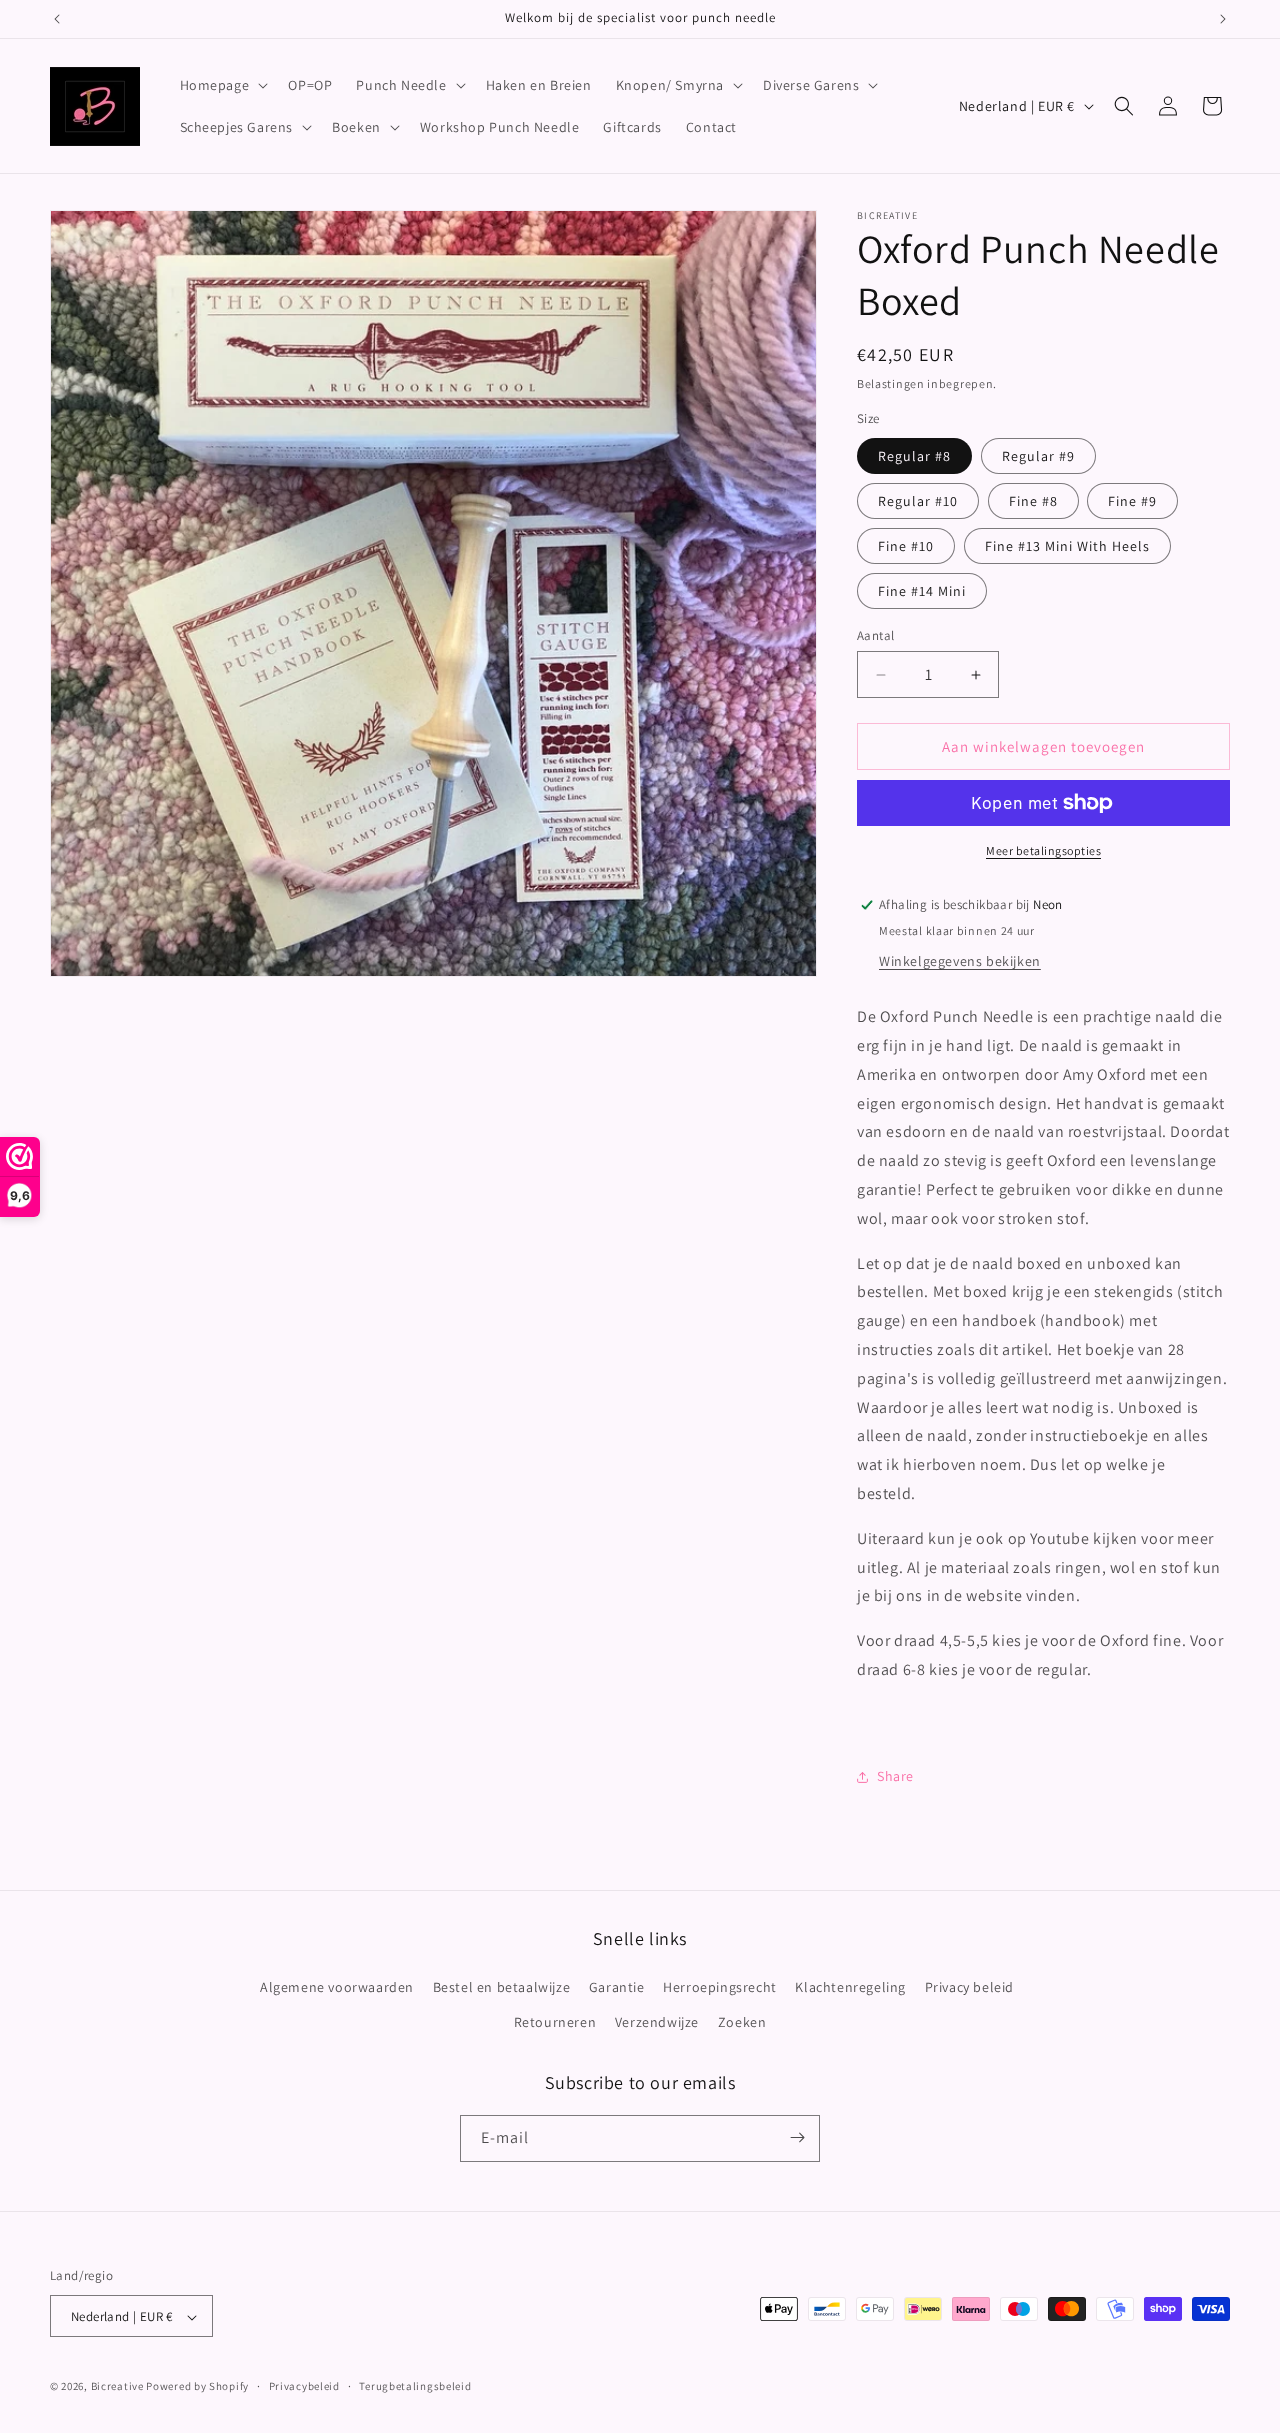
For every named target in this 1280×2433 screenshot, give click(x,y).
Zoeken (742, 2023)
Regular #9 (1038, 456)
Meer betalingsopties (1043, 850)
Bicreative (117, 2387)
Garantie (617, 1987)
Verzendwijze (657, 2023)
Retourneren (555, 2023)
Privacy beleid (969, 1987)
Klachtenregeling (850, 1987)
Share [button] (895, 1776)
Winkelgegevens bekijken (960, 961)
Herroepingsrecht (720, 1987)
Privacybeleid (304, 2386)
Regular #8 (914, 456)
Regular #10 (918, 501)
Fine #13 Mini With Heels (1067, 546)
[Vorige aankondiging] (57, 19)
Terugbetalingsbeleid (415, 2386)
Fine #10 (906, 546)
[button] (222, 85)
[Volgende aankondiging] (1223, 19)
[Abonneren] (797, 2137)
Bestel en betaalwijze (502, 1987)
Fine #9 (1132, 501)
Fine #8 (1033, 501)
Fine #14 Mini (922, 591)
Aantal (875, 635)
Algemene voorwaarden (337, 1987)
